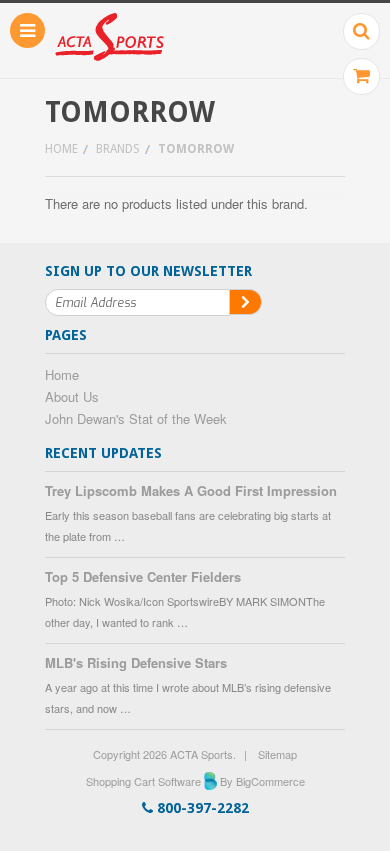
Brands (118, 149)
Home (61, 149)
